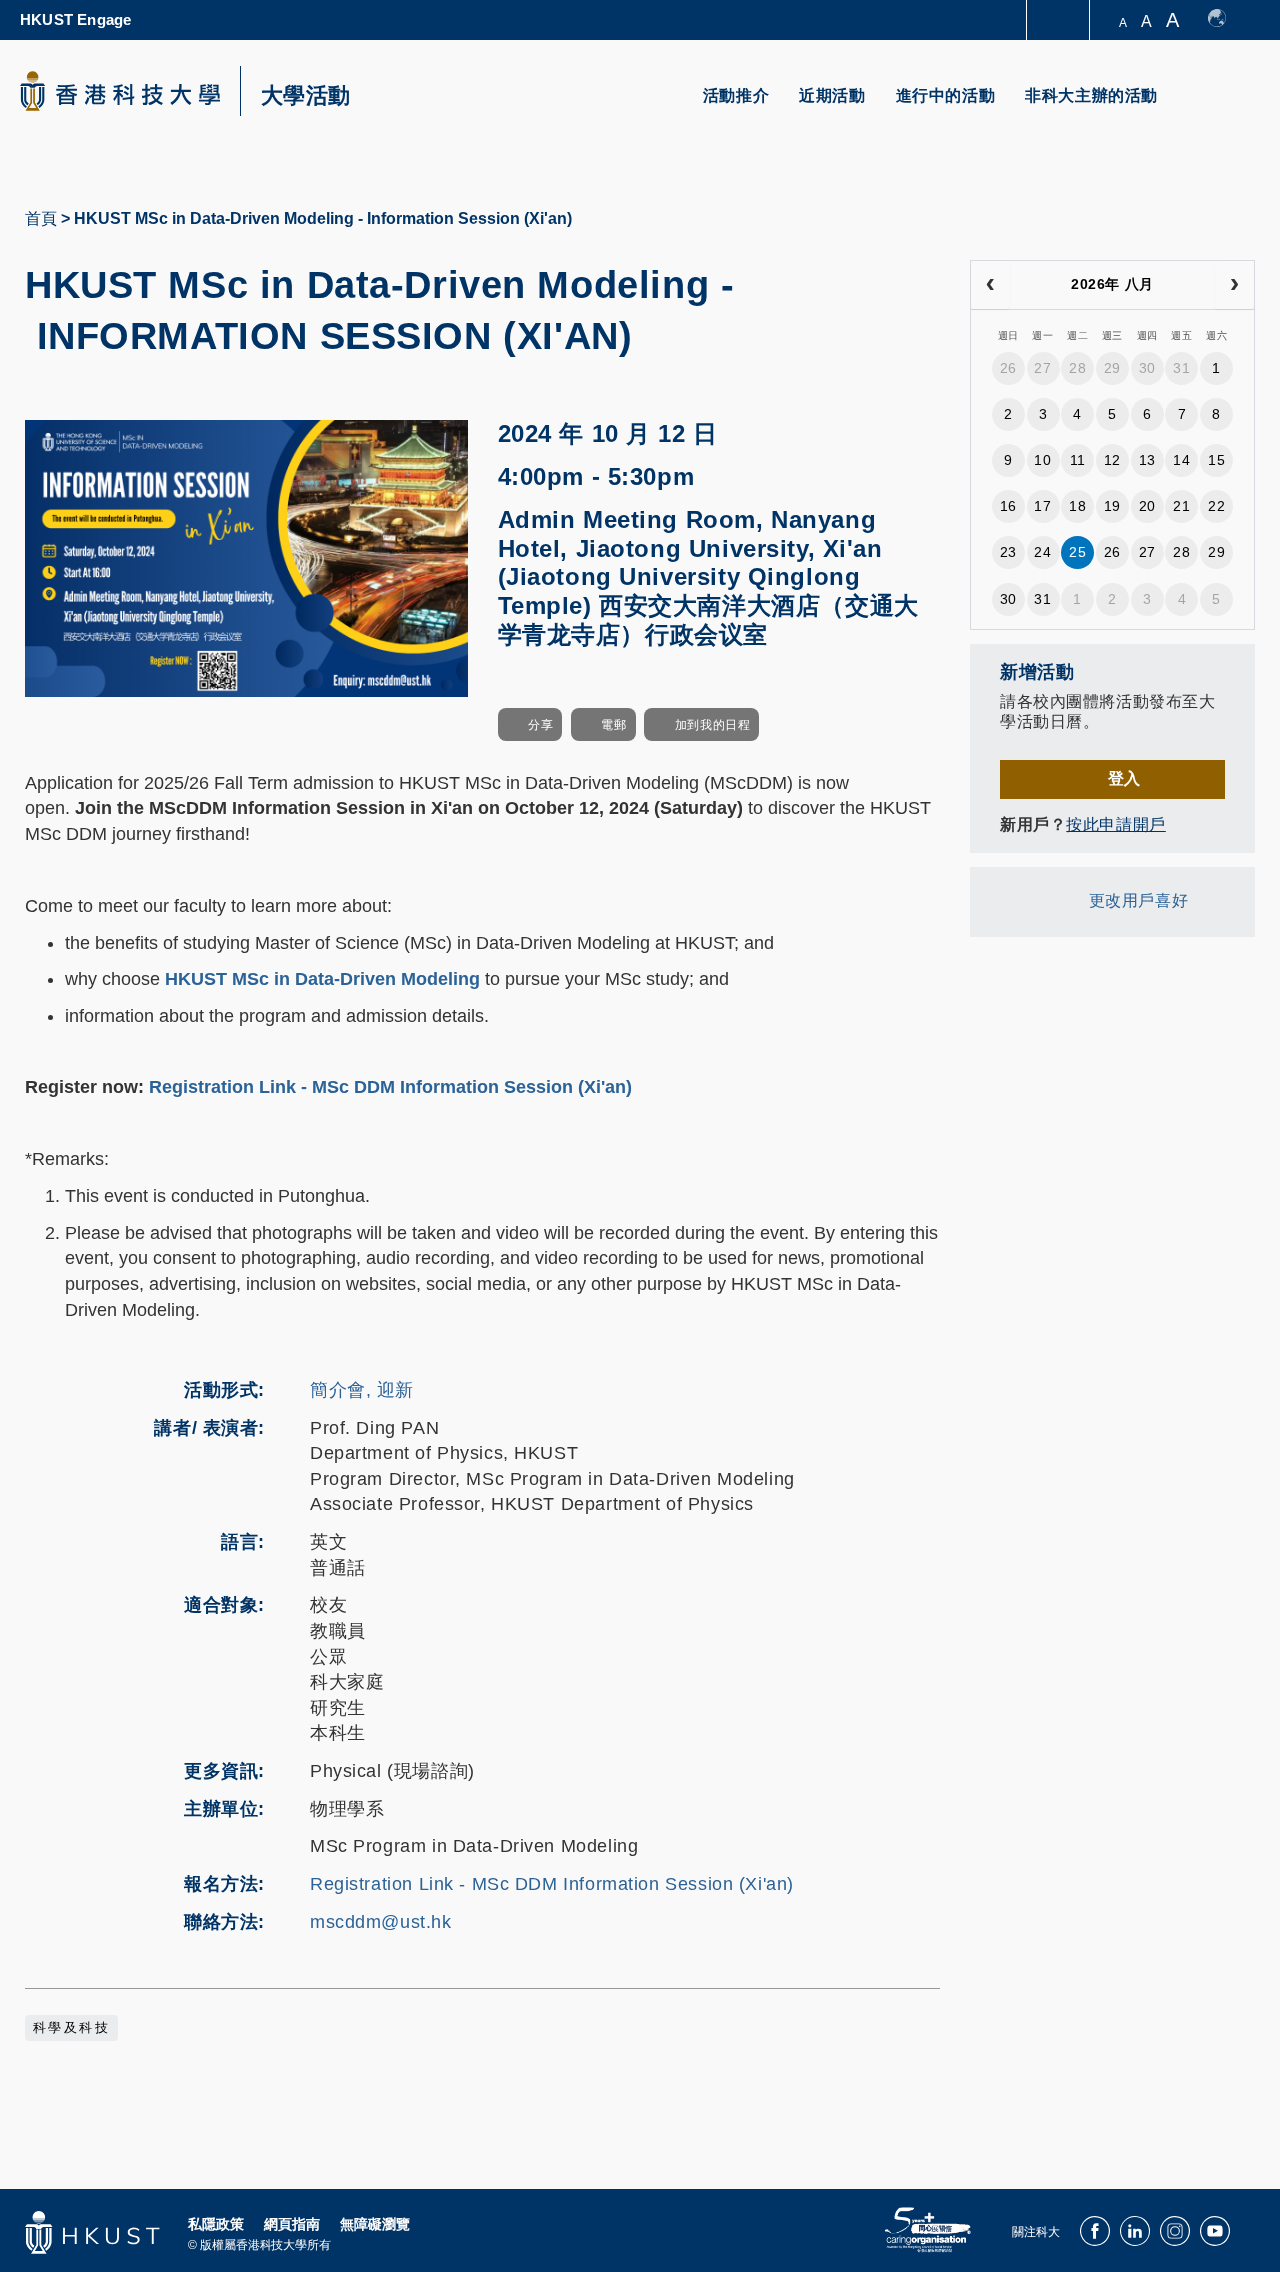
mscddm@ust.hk (381, 1922)
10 (1042, 460)
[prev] (990, 285)
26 (1008, 368)
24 (1042, 552)
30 (1147, 368)
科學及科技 (71, 2028)
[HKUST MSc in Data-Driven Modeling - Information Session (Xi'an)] (246, 557)
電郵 (613, 725)
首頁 (41, 218)
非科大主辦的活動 (1091, 95)
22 (1216, 506)
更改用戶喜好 (1138, 900)
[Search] (1226, 107)
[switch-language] (1226, 20)
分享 (540, 725)
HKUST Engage (75, 19)
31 (1181, 368)
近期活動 (832, 95)
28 (1077, 368)
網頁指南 (292, 2224)
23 (1008, 552)
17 (1042, 506)
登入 (1124, 778)
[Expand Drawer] (1059, 20)
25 (1077, 552)
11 (1078, 460)
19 (1112, 506)
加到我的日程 (712, 725)
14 (1181, 460)
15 (1216, 460)
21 (1181, 506)
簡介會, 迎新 (362, 1390)
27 (1042, 368)
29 (1112, 368)
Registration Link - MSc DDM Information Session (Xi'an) (390, 1087)
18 (1077, 506)
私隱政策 (216, 2224)
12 (1112, 460)
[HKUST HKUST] (120, 91)
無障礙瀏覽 (375, 2224)
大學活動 (306, 96)
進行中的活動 (946, 95)
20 (1147, 506)
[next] (1234, 285)
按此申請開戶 (1115, 824)
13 (1147, 460)
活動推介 (736, 95)
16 (1008, 506)
